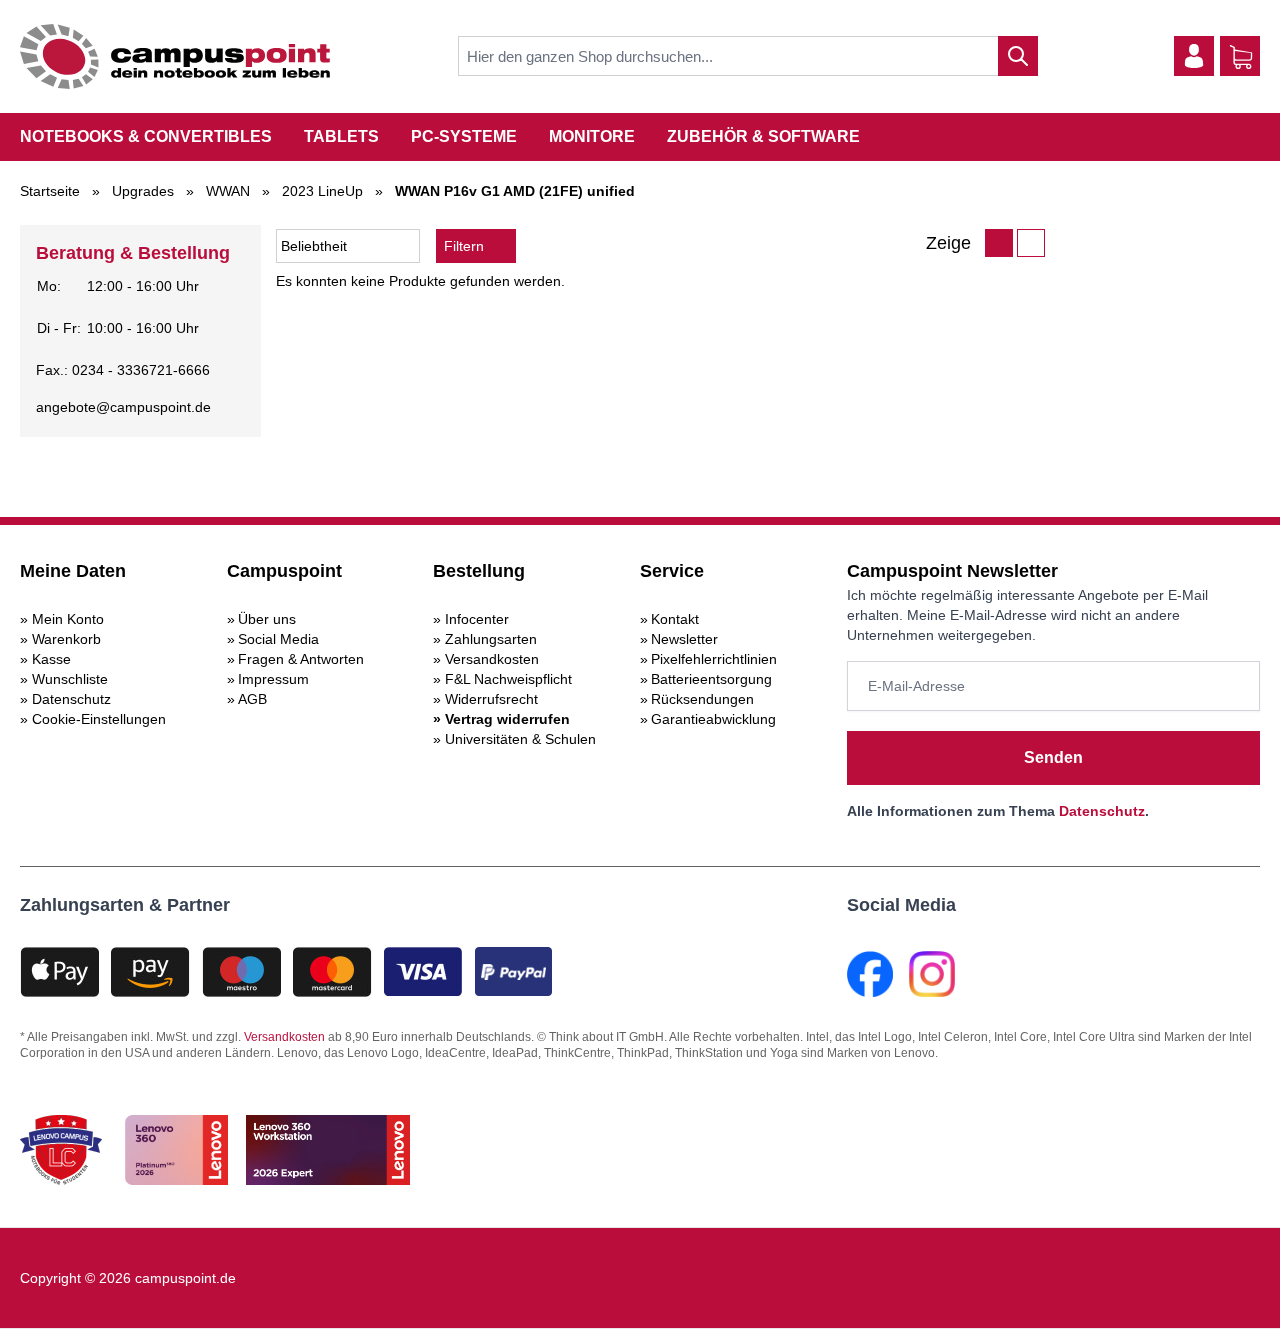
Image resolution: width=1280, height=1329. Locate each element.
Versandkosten (492, 659)
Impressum (273, 679)
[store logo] (175, 56)
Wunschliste (70, 679)
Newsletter (684, 639)
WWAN (228, 191)
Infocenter (477, 619)
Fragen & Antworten (301, 659)
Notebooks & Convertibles (146, 136)
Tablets (341, 136)
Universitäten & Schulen (520, 739)
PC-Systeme (464, 136)
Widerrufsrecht (491, 699)
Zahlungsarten (491, 639)
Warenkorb (66, 639)
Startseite (50, 191)
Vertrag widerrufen (507, 719)
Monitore (592, 136)
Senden (1053, 757)
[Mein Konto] (1194, 56)
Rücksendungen (702, 699)
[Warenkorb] (1241, 57)
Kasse (51, 659)
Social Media (278, 639)
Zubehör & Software (763, 136)
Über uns (267, 619)
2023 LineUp (322, 191)
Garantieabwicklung (713, 719)
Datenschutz (71, 699)
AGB (252, 699)
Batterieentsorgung (711, 679)
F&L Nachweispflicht (508, 679)
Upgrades (143, 191)
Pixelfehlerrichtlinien (714, 659)
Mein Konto (68, 619)
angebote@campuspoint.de (123, 407)
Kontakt (675, 619)
